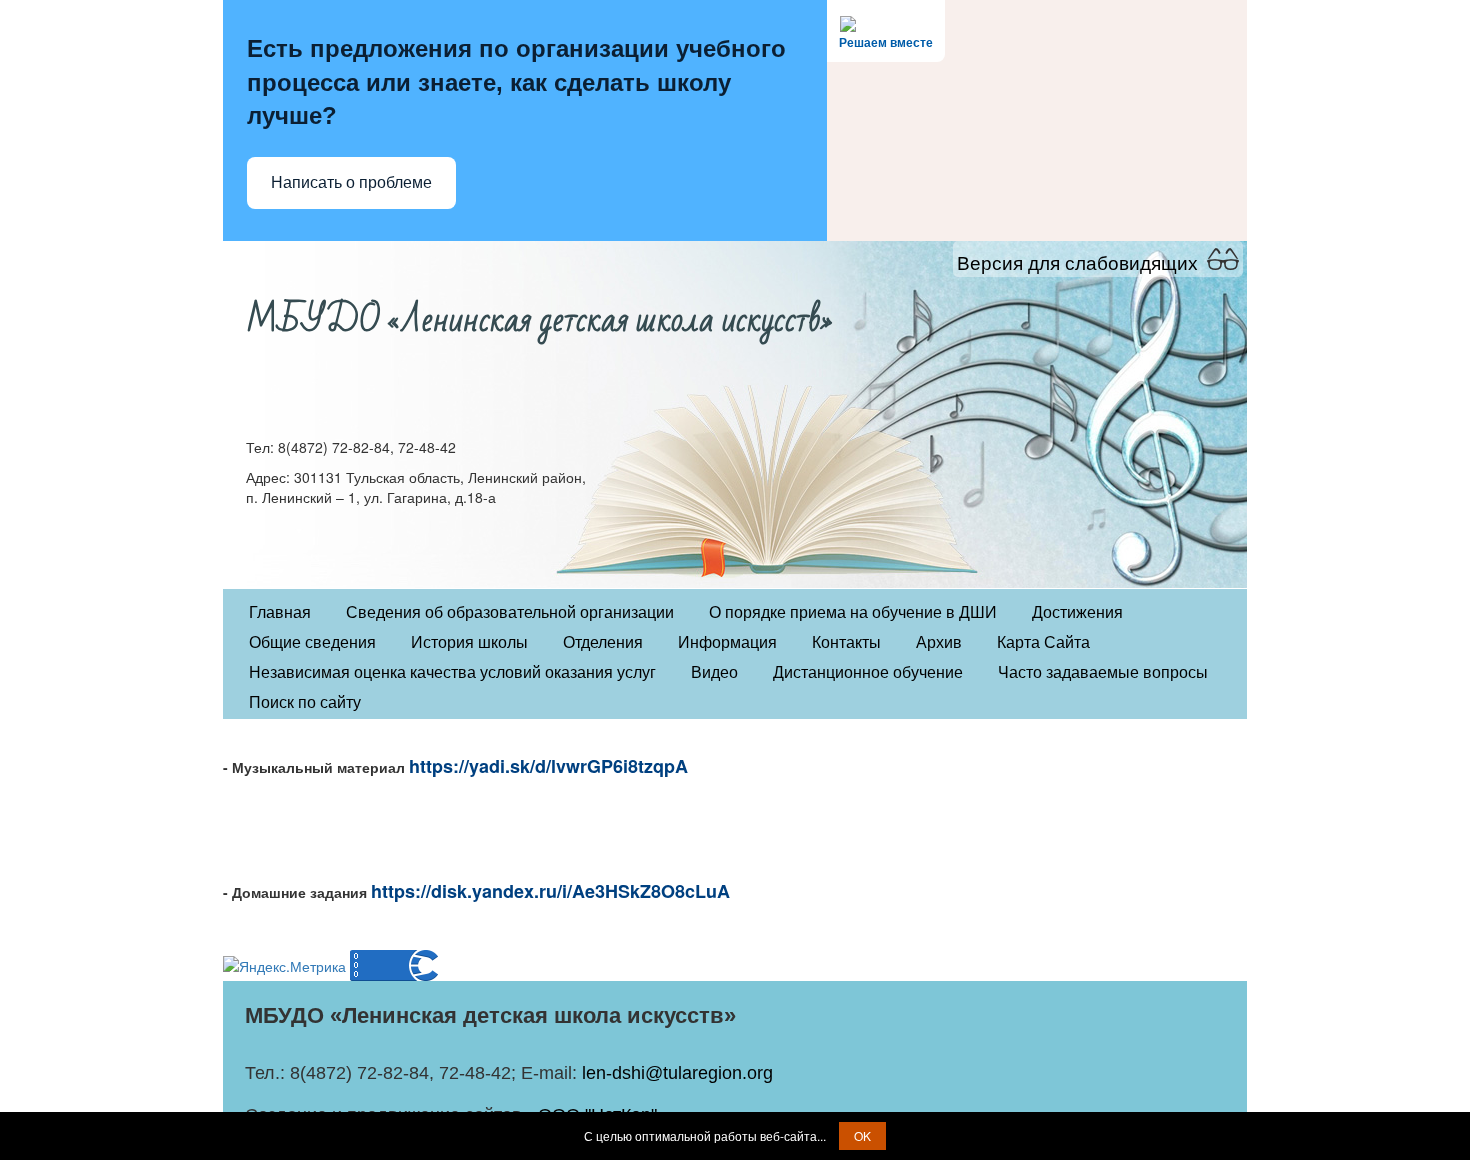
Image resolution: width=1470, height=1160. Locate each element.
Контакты (846, 642)
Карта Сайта (1043, 642)
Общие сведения (312, 642)
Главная (280, 612)
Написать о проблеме (351, 182)
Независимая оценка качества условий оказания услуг (452, 672)
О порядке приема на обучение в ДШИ (853, 612)
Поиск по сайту (305, 702)
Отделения (603, 642)
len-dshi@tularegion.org (677, 1073)
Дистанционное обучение (868, 672)
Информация (727, 642)
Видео (714, 672)
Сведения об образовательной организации (510, 612)
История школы (469, 642)
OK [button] (862, 1135)
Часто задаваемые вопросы (1103, 672)
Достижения (1077, 612)
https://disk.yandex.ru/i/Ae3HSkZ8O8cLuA (550, 891)
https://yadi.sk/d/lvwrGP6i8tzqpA (548, 766)
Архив (939, 642)
